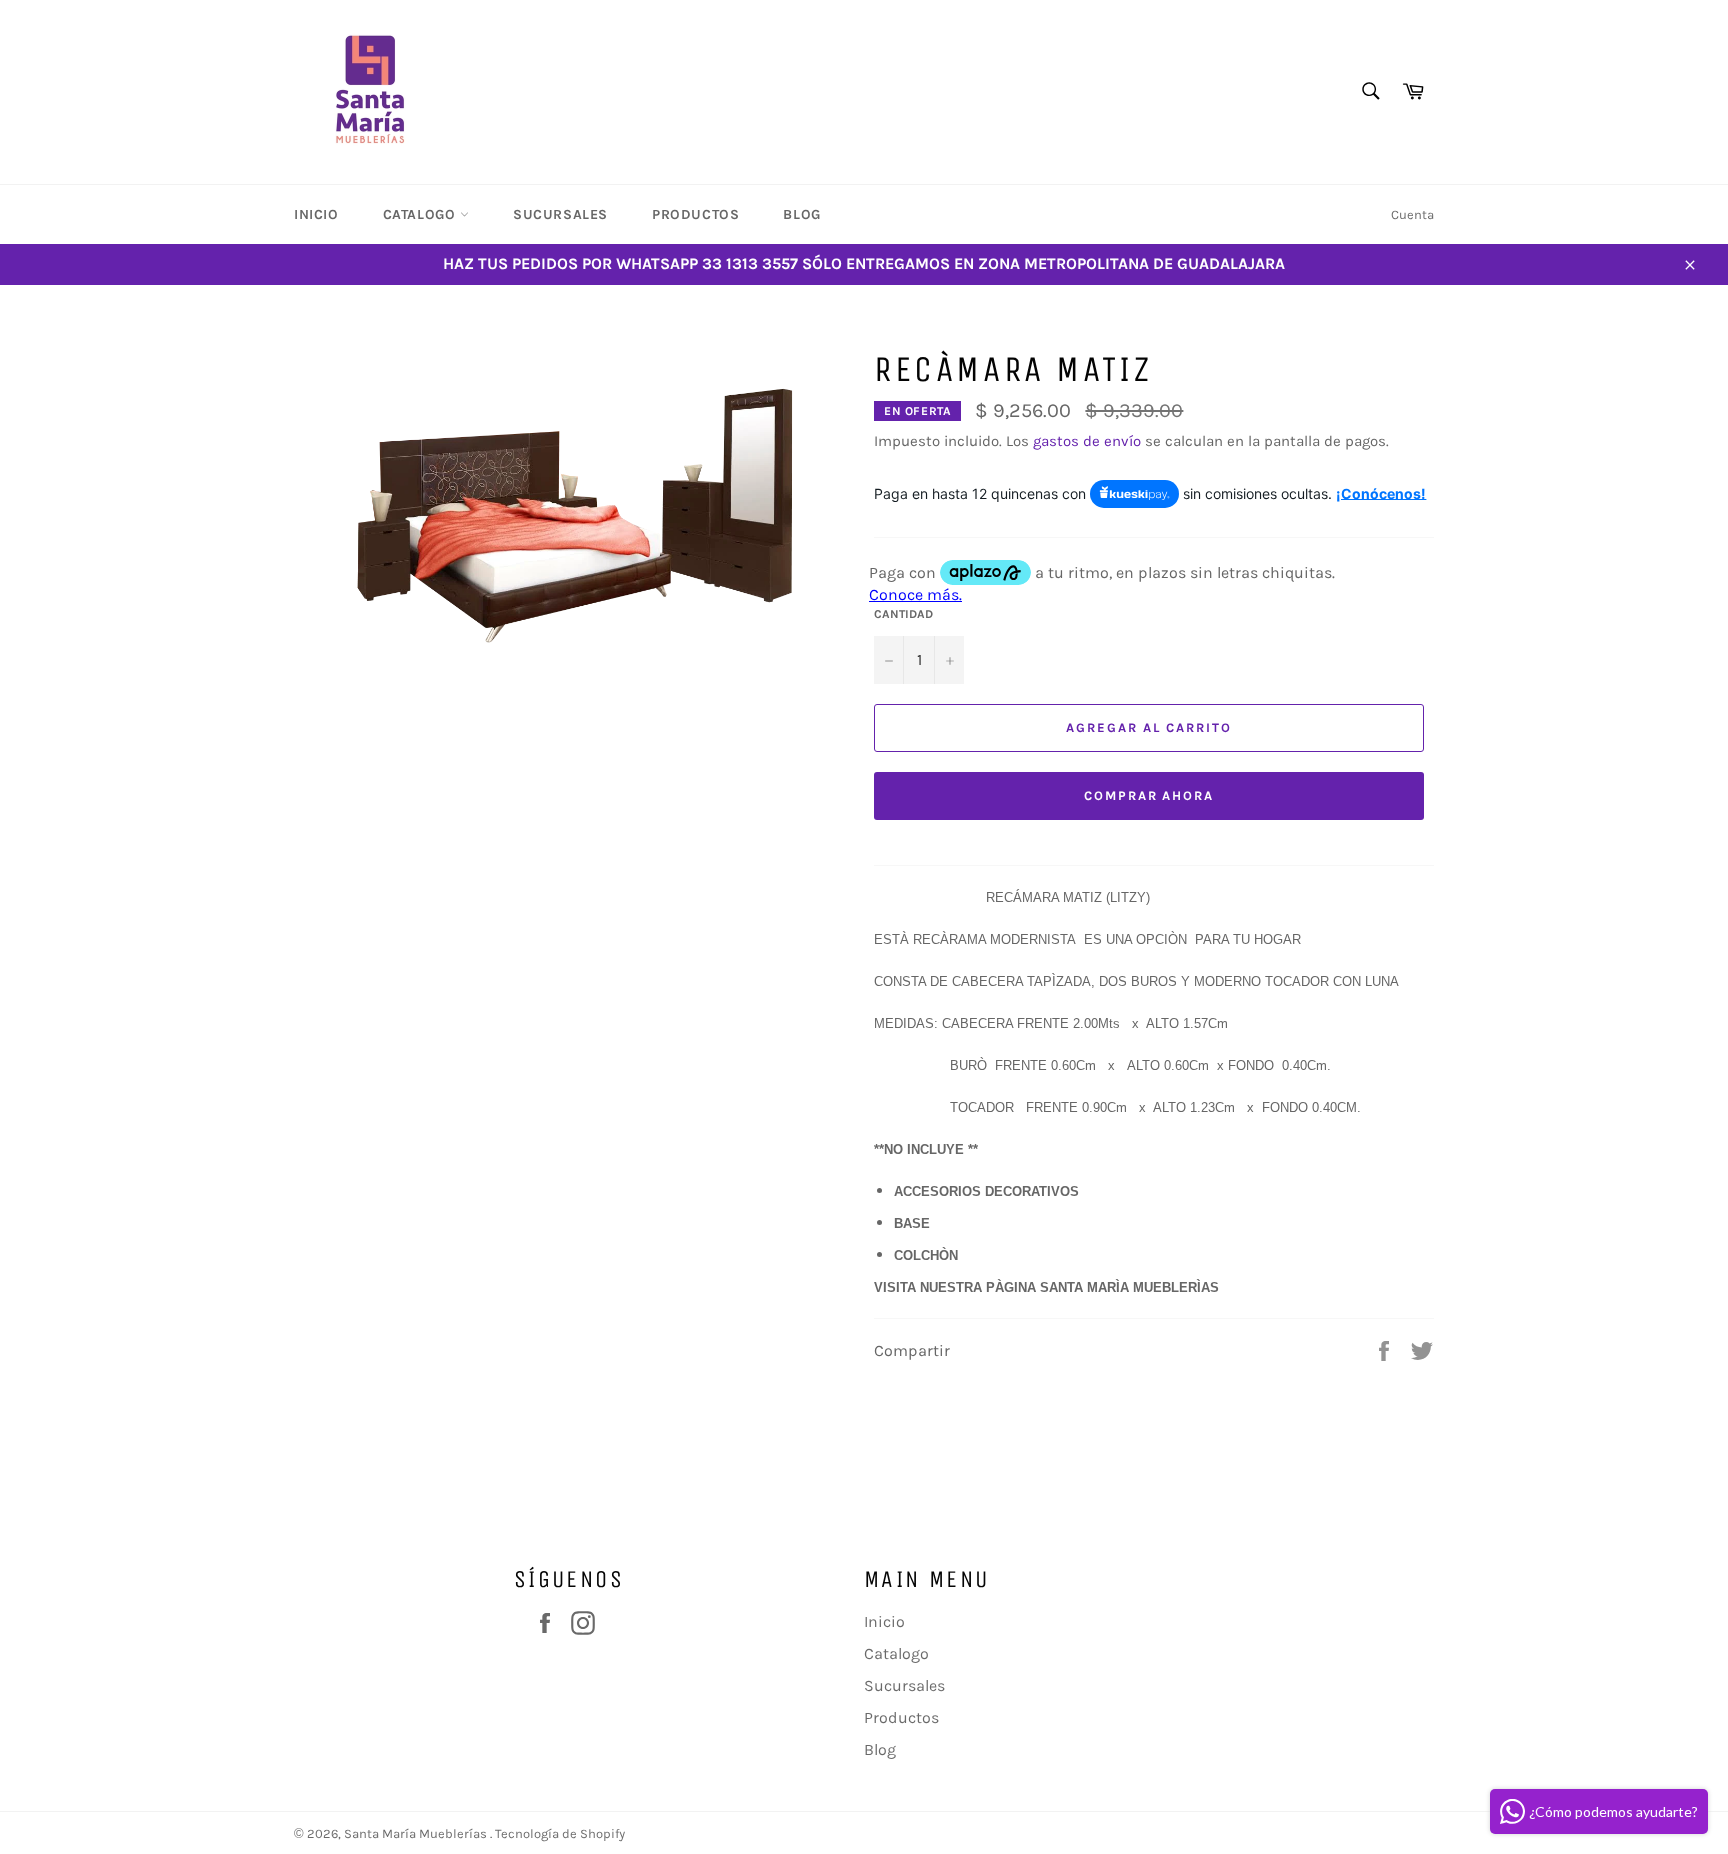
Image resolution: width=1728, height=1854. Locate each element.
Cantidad (903, 614)
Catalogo (421, 214)
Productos (695, 214)
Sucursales (560, 214)
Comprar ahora (1149, 795)
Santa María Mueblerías (417, 1833)
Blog (801, 214)
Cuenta (1412, 214)
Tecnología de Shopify (560, 1833)
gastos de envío (1087, 441)
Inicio (316, 214)
